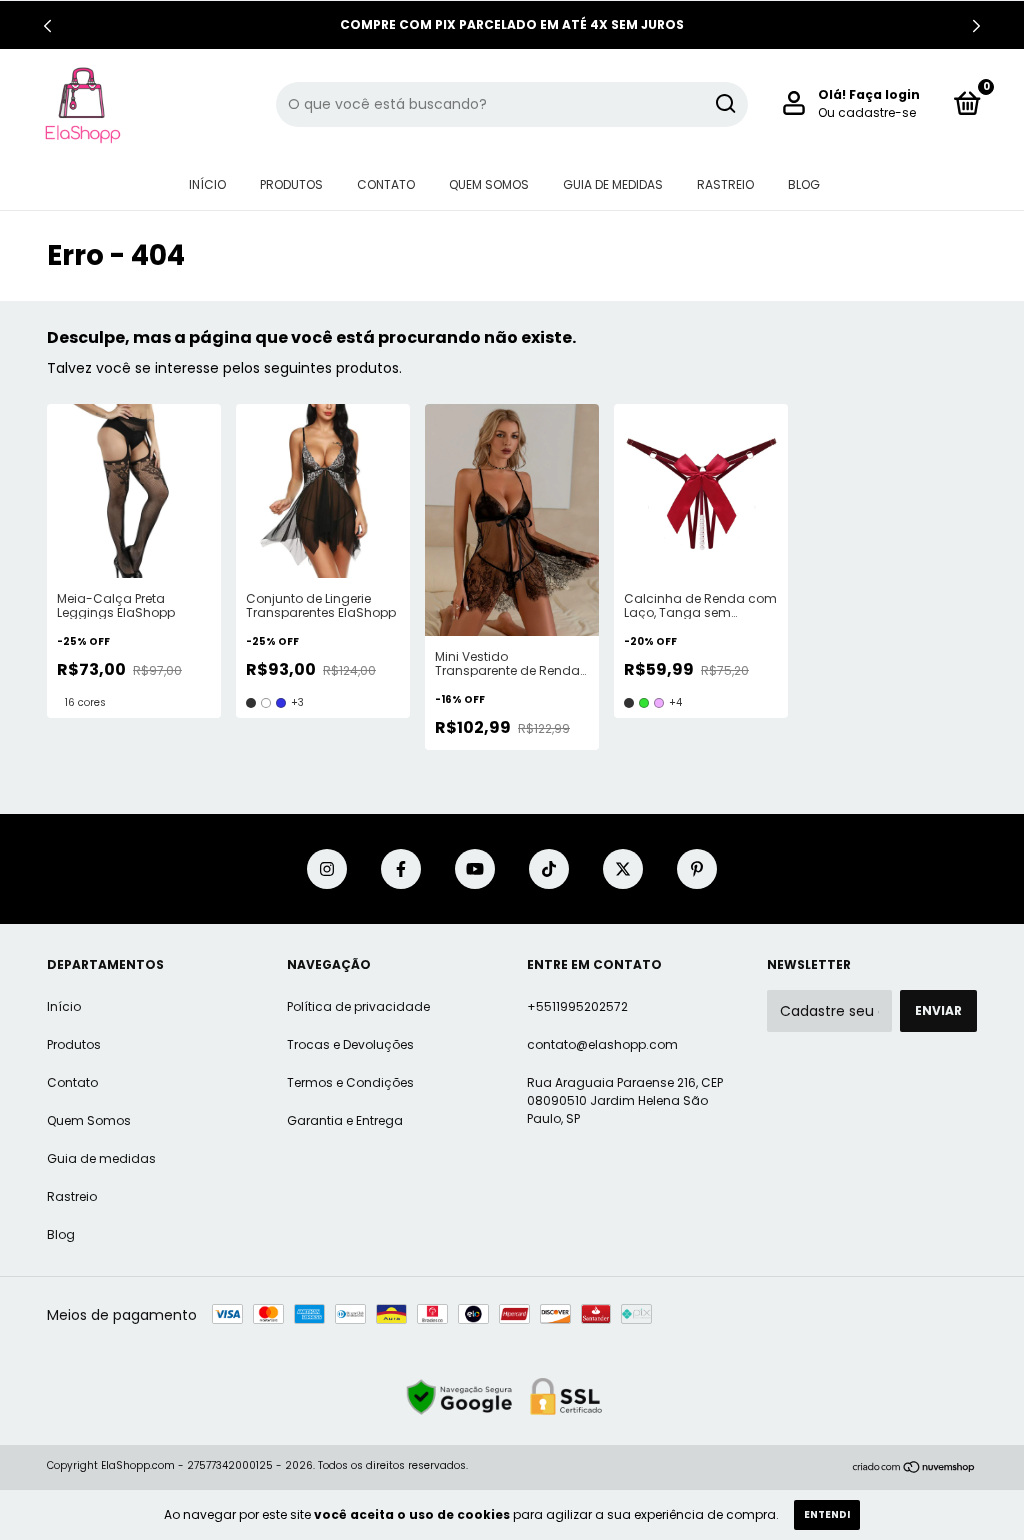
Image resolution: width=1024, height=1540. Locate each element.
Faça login (884, 94)
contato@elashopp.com (602, 1044)
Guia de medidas (613, 184)
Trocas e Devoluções (350, 1044)
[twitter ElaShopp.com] (623, 869)
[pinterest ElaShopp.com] (697, 869)
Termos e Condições (350, 1082)
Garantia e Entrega (345, 1120)
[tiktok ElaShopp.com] (549, 869)
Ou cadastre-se (867, 112)
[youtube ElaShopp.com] (475, 869)
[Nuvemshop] (914, 1468)
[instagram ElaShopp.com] (327, 869)
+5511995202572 (577, 1006)
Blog (804, 184)
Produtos (291, 184)
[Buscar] (724, 104)
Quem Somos (489, 184)
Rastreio (725, 184)
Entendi (827, 1514)
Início (207, 184)
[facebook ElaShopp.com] (401, 869)
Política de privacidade (358, 1006)
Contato (386, 184)
